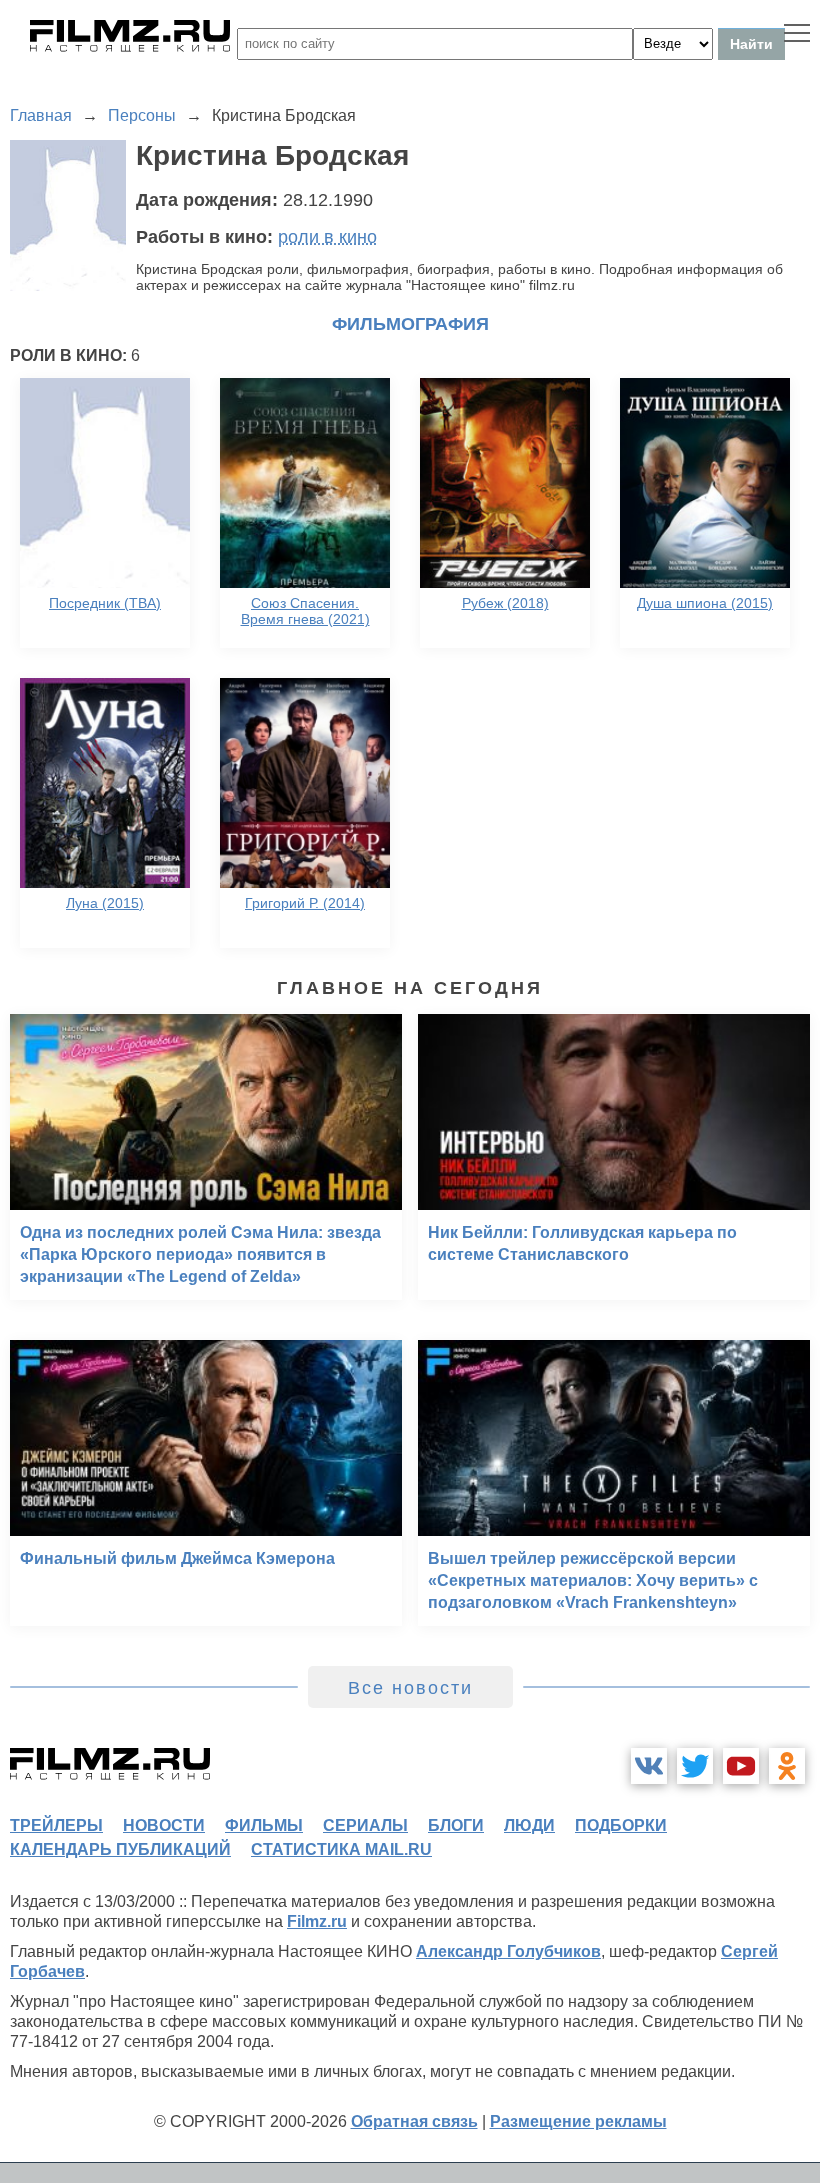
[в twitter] (695, 1766)
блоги (456, 1825)
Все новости (410, 1688)
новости (164, 1825)
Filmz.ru (317, 1921)
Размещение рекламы (578, 2121)
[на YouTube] (741, 1766)
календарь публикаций (120, 1849)
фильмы (264, 1825)
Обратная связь (414, 2121)
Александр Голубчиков (508, 1951)
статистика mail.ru (341, 1849)
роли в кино (327, 237)
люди (529, 1825)
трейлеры (56, 1825)
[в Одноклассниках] (787, 1766)
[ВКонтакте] (649, 1766)
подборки (621, 1825)
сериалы (365, 1825)
